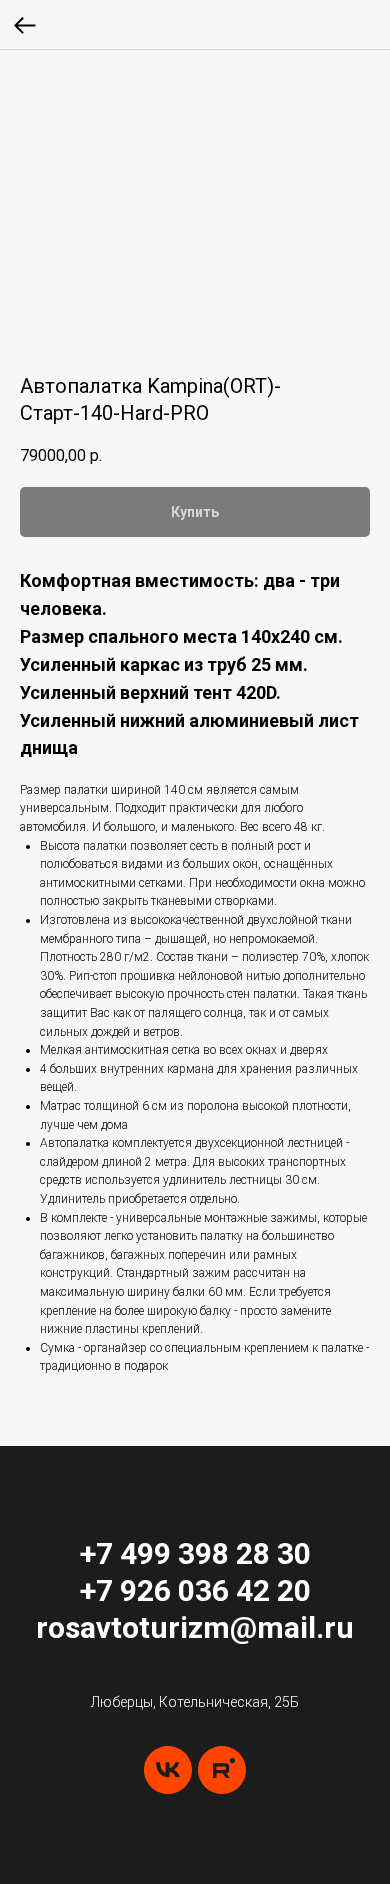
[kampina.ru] (222, 1770)
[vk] (168, 1770)
